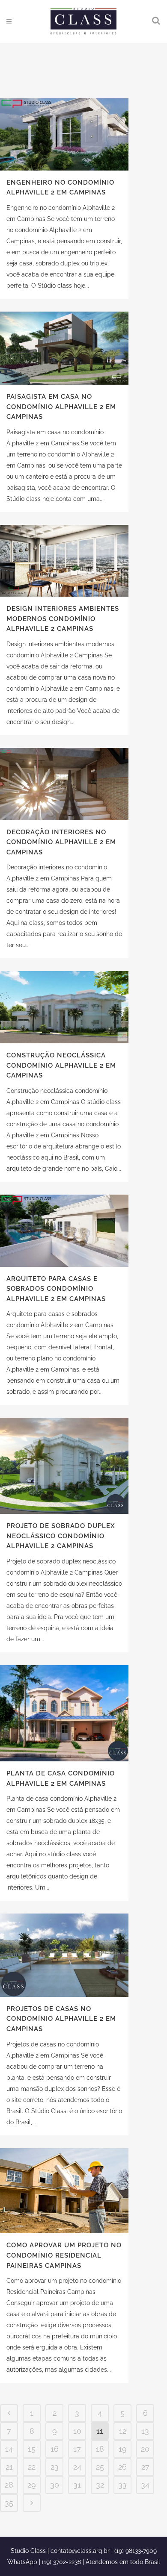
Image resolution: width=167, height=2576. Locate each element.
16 (55, 2449)
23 (55, 2467)
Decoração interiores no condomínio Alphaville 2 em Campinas (61, 842)
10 (77, 2431)
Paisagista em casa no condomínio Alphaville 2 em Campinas (61, 407)
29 (32, 2485)
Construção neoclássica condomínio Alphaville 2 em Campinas (61, 1065)
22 (32, 2467)
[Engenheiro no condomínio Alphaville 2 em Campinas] (64, 134)
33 (122, 2485)
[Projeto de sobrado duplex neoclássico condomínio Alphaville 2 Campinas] (64, 1466)
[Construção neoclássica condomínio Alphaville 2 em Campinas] (64, 1007)
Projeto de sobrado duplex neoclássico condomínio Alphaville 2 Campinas (61, 1536)
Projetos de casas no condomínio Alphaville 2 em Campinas (61, 2019)
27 (145, 2467)
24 (77, 2467)
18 (100, 2449)
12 (123, 2431)
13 (145, 2431)
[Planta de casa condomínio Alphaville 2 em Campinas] (64, 1713)
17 (77, 2449)
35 (9, 2503)
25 (100, 2467)
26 (122, 2467)
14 (9, 2449)
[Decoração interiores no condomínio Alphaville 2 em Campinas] (64, 784)
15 (32, 2449)
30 (55, 2485)
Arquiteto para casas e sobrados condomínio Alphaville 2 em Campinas (56, 1289)
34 (145, 2485)
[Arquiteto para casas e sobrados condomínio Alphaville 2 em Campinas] (64, 1231)
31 (77, 2485)
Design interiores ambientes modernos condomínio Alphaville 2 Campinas (63, 619)
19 (123, 2449)
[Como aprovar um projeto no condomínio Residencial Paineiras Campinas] (64, 2191)
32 (100, 2485)
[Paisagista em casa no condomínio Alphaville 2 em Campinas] (64, 348)
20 (145, 2449)
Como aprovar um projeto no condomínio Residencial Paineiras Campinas (64, 2255)
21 (9, 2467)
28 (9, 2485)
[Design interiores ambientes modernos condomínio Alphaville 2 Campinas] (64, 561)
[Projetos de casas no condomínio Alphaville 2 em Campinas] (64, 1955)
